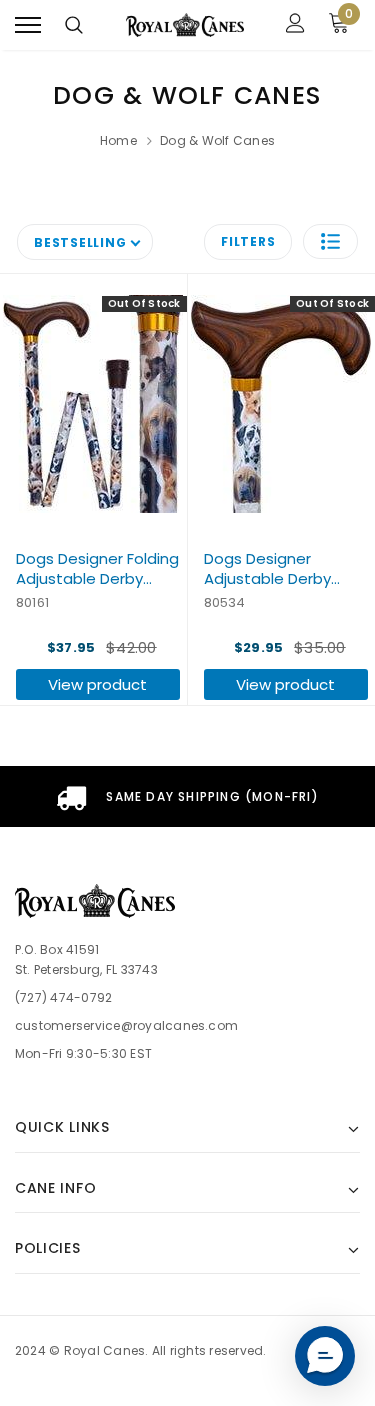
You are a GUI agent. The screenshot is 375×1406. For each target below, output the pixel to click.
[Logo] (185, 25)
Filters (248, 241)
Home (118, 140)
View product (97, 684)
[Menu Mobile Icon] (28, 25)
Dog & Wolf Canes (217, 140)
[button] (330, 241)
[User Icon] (295, 25)
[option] (187, 796)
